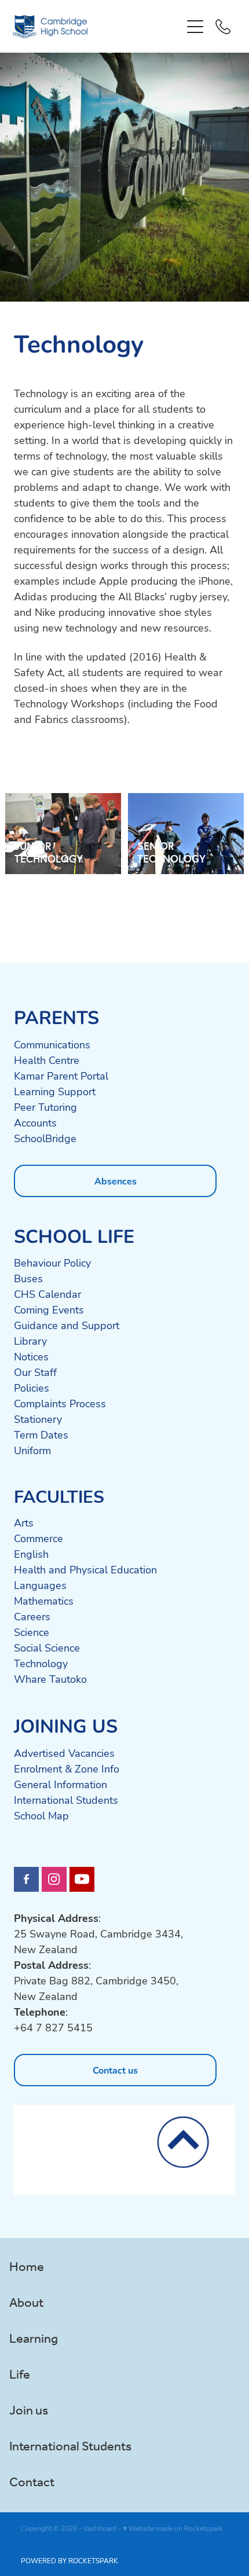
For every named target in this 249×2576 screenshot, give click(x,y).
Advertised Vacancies (64, 1753)
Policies (32, 1388)
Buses (28, 1278)
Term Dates (41, 1434)
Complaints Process (60, 1403)
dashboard (100, 2528)
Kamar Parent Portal (61, 1076)
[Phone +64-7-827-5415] (223, 27)
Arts (24, 1522)
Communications (52, 1044)
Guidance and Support (67, 1325)
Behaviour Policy (52, 1263)
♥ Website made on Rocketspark (173, 2528)
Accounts (35, 1122)
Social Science (47, 1647)
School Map (41, 1815)
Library (30, 1341)
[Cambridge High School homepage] (97, 27)
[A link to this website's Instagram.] (54, 1879)
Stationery (38, 1419)
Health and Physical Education (85, 1569)
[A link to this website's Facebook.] (26, 1879)
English (31, 1554)
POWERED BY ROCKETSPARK (69, 2560)
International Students (66, 1800)
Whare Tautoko (50, 1679)
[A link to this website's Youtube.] (82, 1879)
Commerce (39, 1538)
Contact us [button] (115, 2070)
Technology (41, 1663)
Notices (31, 1356)
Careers (32, 1616)
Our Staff (35, 1372)
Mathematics (44, 1601)
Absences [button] (116, 1181)
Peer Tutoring (45, 1107)
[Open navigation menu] (195, 27)
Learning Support (55, 1091)
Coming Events (49, 1309)
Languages (40, 1585)
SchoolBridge (45, 1138)
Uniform (32, 1450)
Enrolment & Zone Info (67, 1768)
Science (32, 1632)
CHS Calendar (47, 1294)
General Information (61, 1784)
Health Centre (47, 1060)
